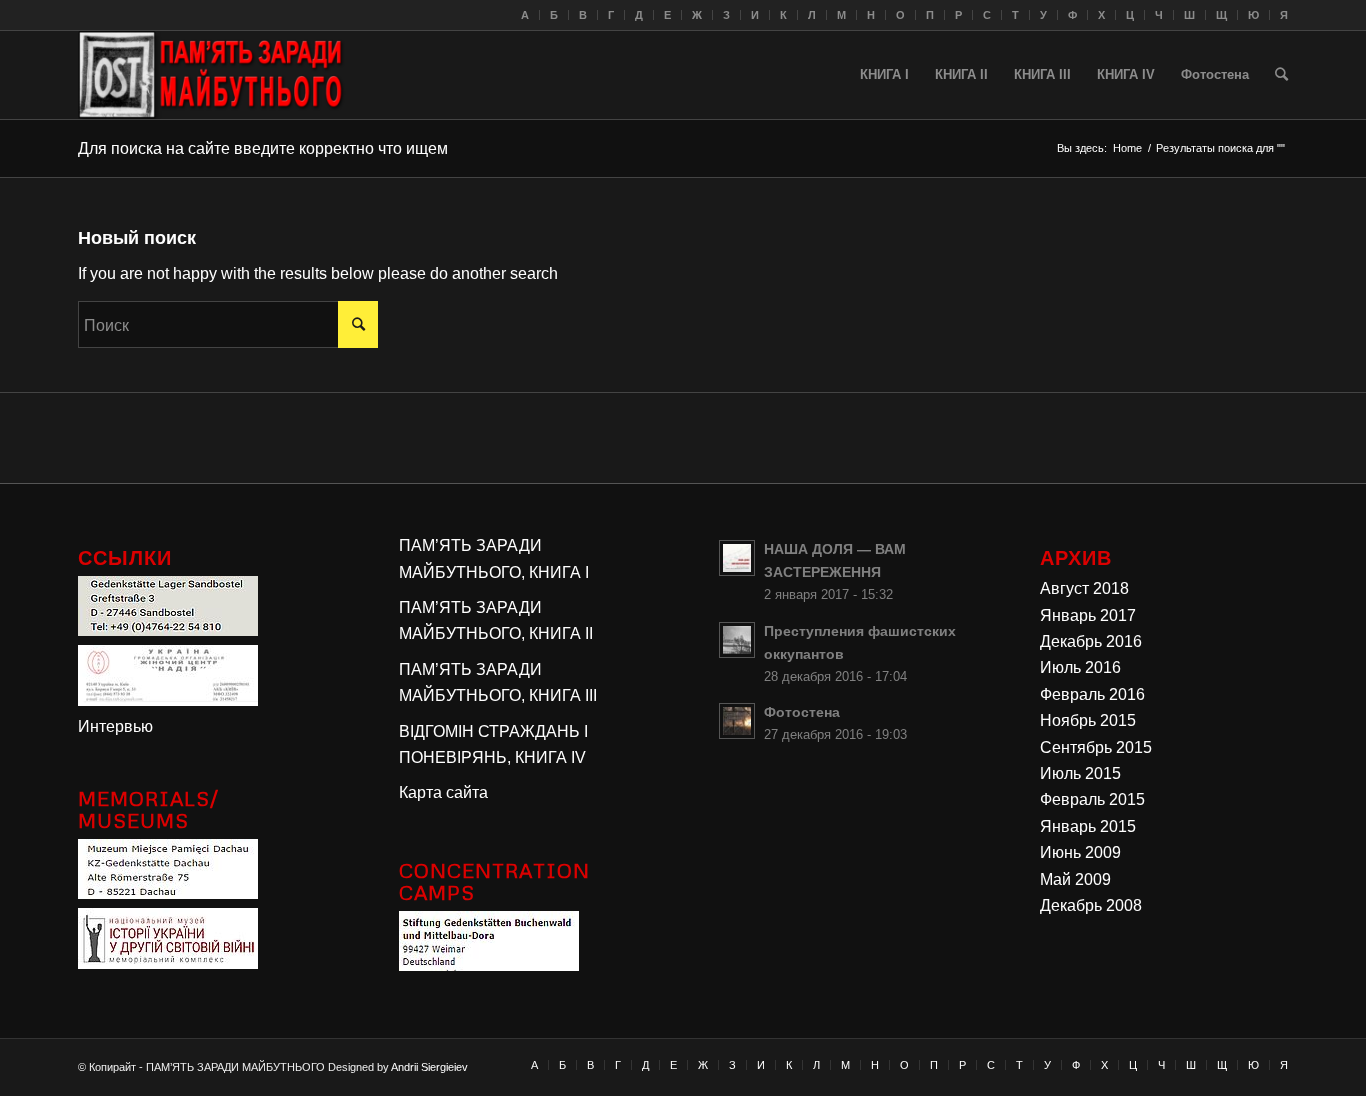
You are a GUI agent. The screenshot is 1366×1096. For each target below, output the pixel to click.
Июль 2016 (1080, 667)
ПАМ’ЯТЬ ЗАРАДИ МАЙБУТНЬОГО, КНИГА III (498, 682)
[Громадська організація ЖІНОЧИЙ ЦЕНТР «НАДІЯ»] (168, 700)
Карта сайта (443, 792)
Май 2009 (1075, 879)
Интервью (115, 726)
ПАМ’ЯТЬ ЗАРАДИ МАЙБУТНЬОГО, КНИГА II (496, 620)
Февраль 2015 (1092, 799)
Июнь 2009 (1080, 852)
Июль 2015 (1080, 773)
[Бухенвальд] (489, 965)
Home (1127, 148)
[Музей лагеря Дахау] (168, 893)
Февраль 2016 (1092, 694)
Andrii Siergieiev (429, 1067)
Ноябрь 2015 (1088, 720)
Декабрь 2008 (1091, 905)
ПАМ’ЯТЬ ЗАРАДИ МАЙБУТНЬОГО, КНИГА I (494, 558)
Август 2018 (1084, 588)
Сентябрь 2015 (1096, 747)
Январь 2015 (1088, 826)
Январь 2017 (1088, 615)
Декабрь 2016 (1091, 641)
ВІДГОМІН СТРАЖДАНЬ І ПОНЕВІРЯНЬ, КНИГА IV (493, 744)
